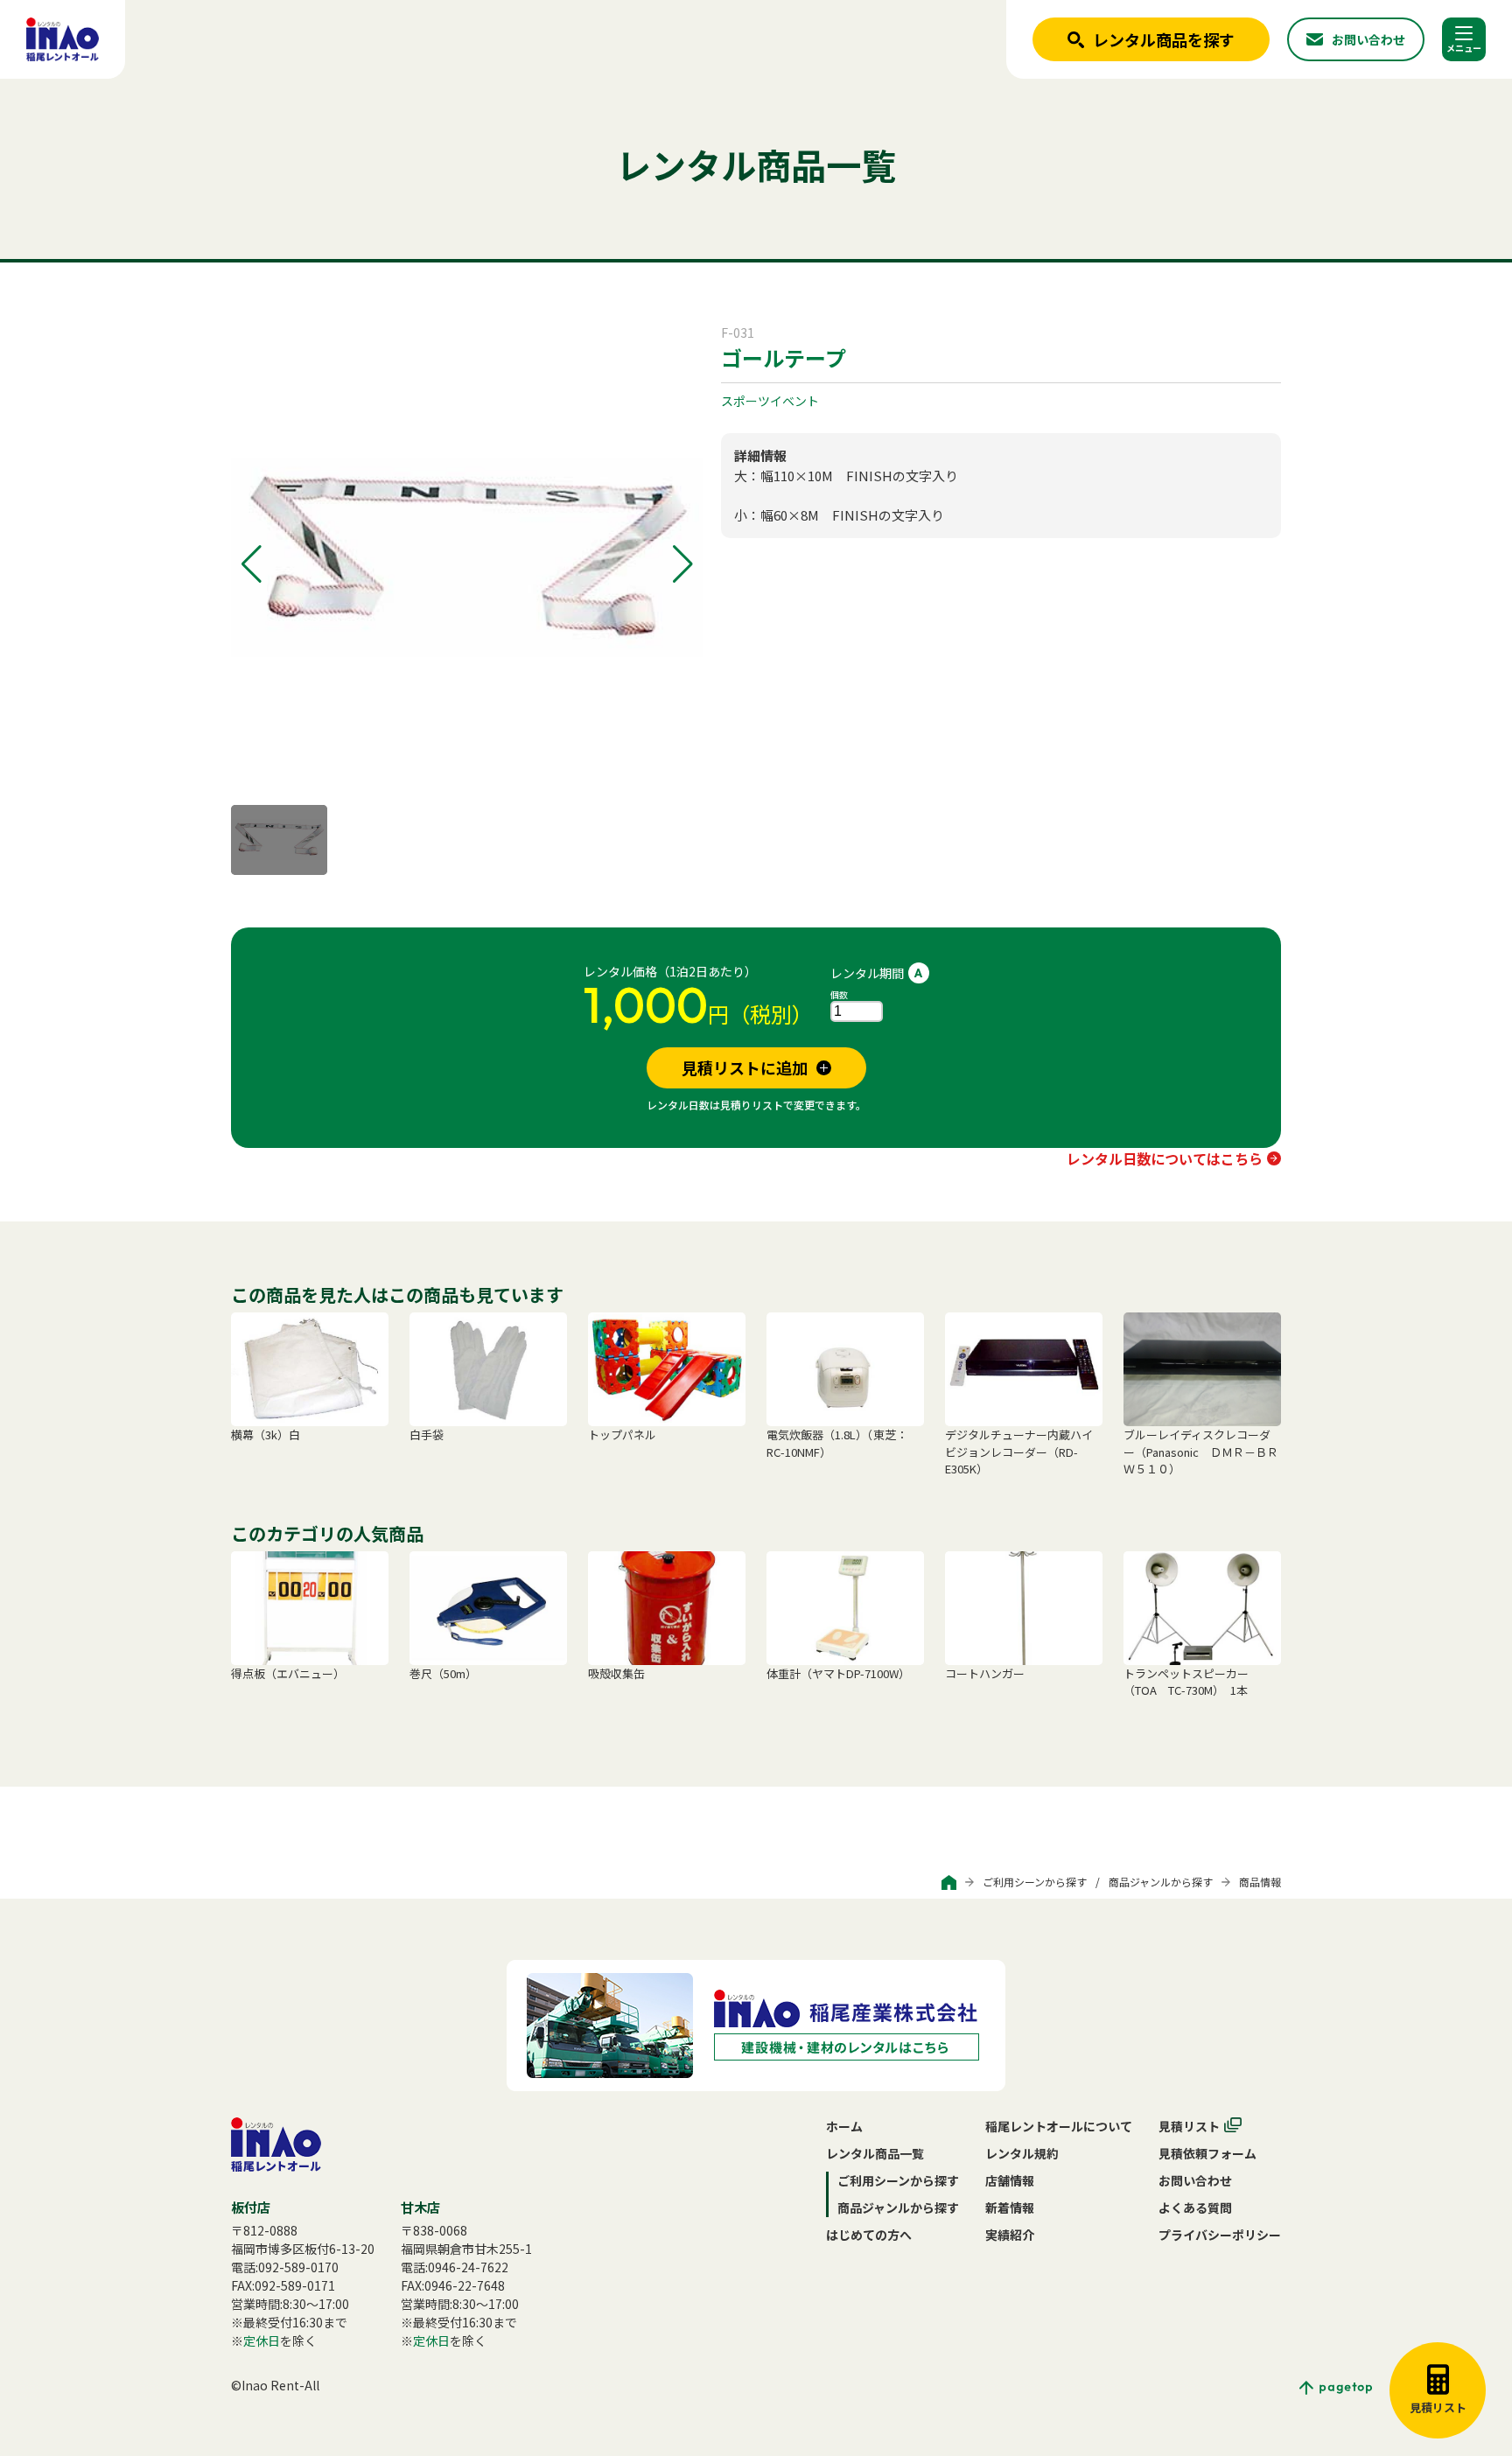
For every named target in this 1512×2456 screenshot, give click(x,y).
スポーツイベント (770, 401)
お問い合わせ (1195, 2180)
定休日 (262, 2341)
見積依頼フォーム (1207, 2153)
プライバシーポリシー (1220, 2235)
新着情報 (1010, 2208)
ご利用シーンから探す (1035, 1882)
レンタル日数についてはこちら (1165, 1158)
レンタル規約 (1022, 2153)
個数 (839, 994)
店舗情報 (1010, 2180)
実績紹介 (1010, 2235)
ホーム (844, 2126)
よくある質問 (1195, 2208)
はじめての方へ (869, 2235)
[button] (252, 564)
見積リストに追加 (745, 1067)
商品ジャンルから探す (1161, 1882)
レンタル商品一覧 (875, 2153)
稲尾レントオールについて (1059, 2126)
